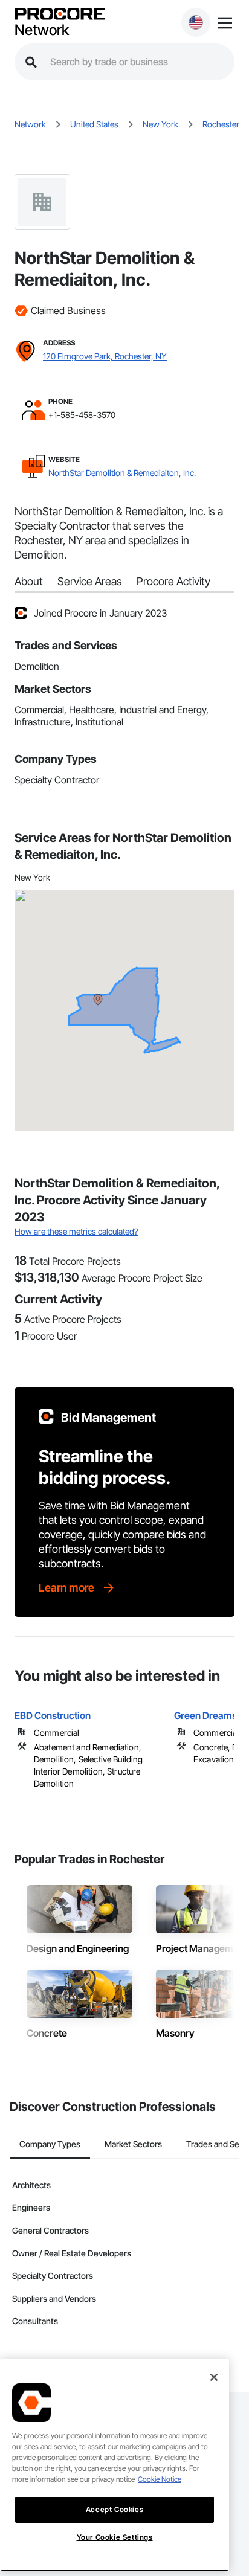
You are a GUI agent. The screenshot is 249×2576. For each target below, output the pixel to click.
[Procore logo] (60, 15)
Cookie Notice (160, 2479)
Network (42, 30)
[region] (115, 2465)
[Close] (214, 2377)
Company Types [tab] (50, 2144)
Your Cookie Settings (115, 2537)
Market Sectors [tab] (133, 2144)
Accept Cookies (115, 2509)
